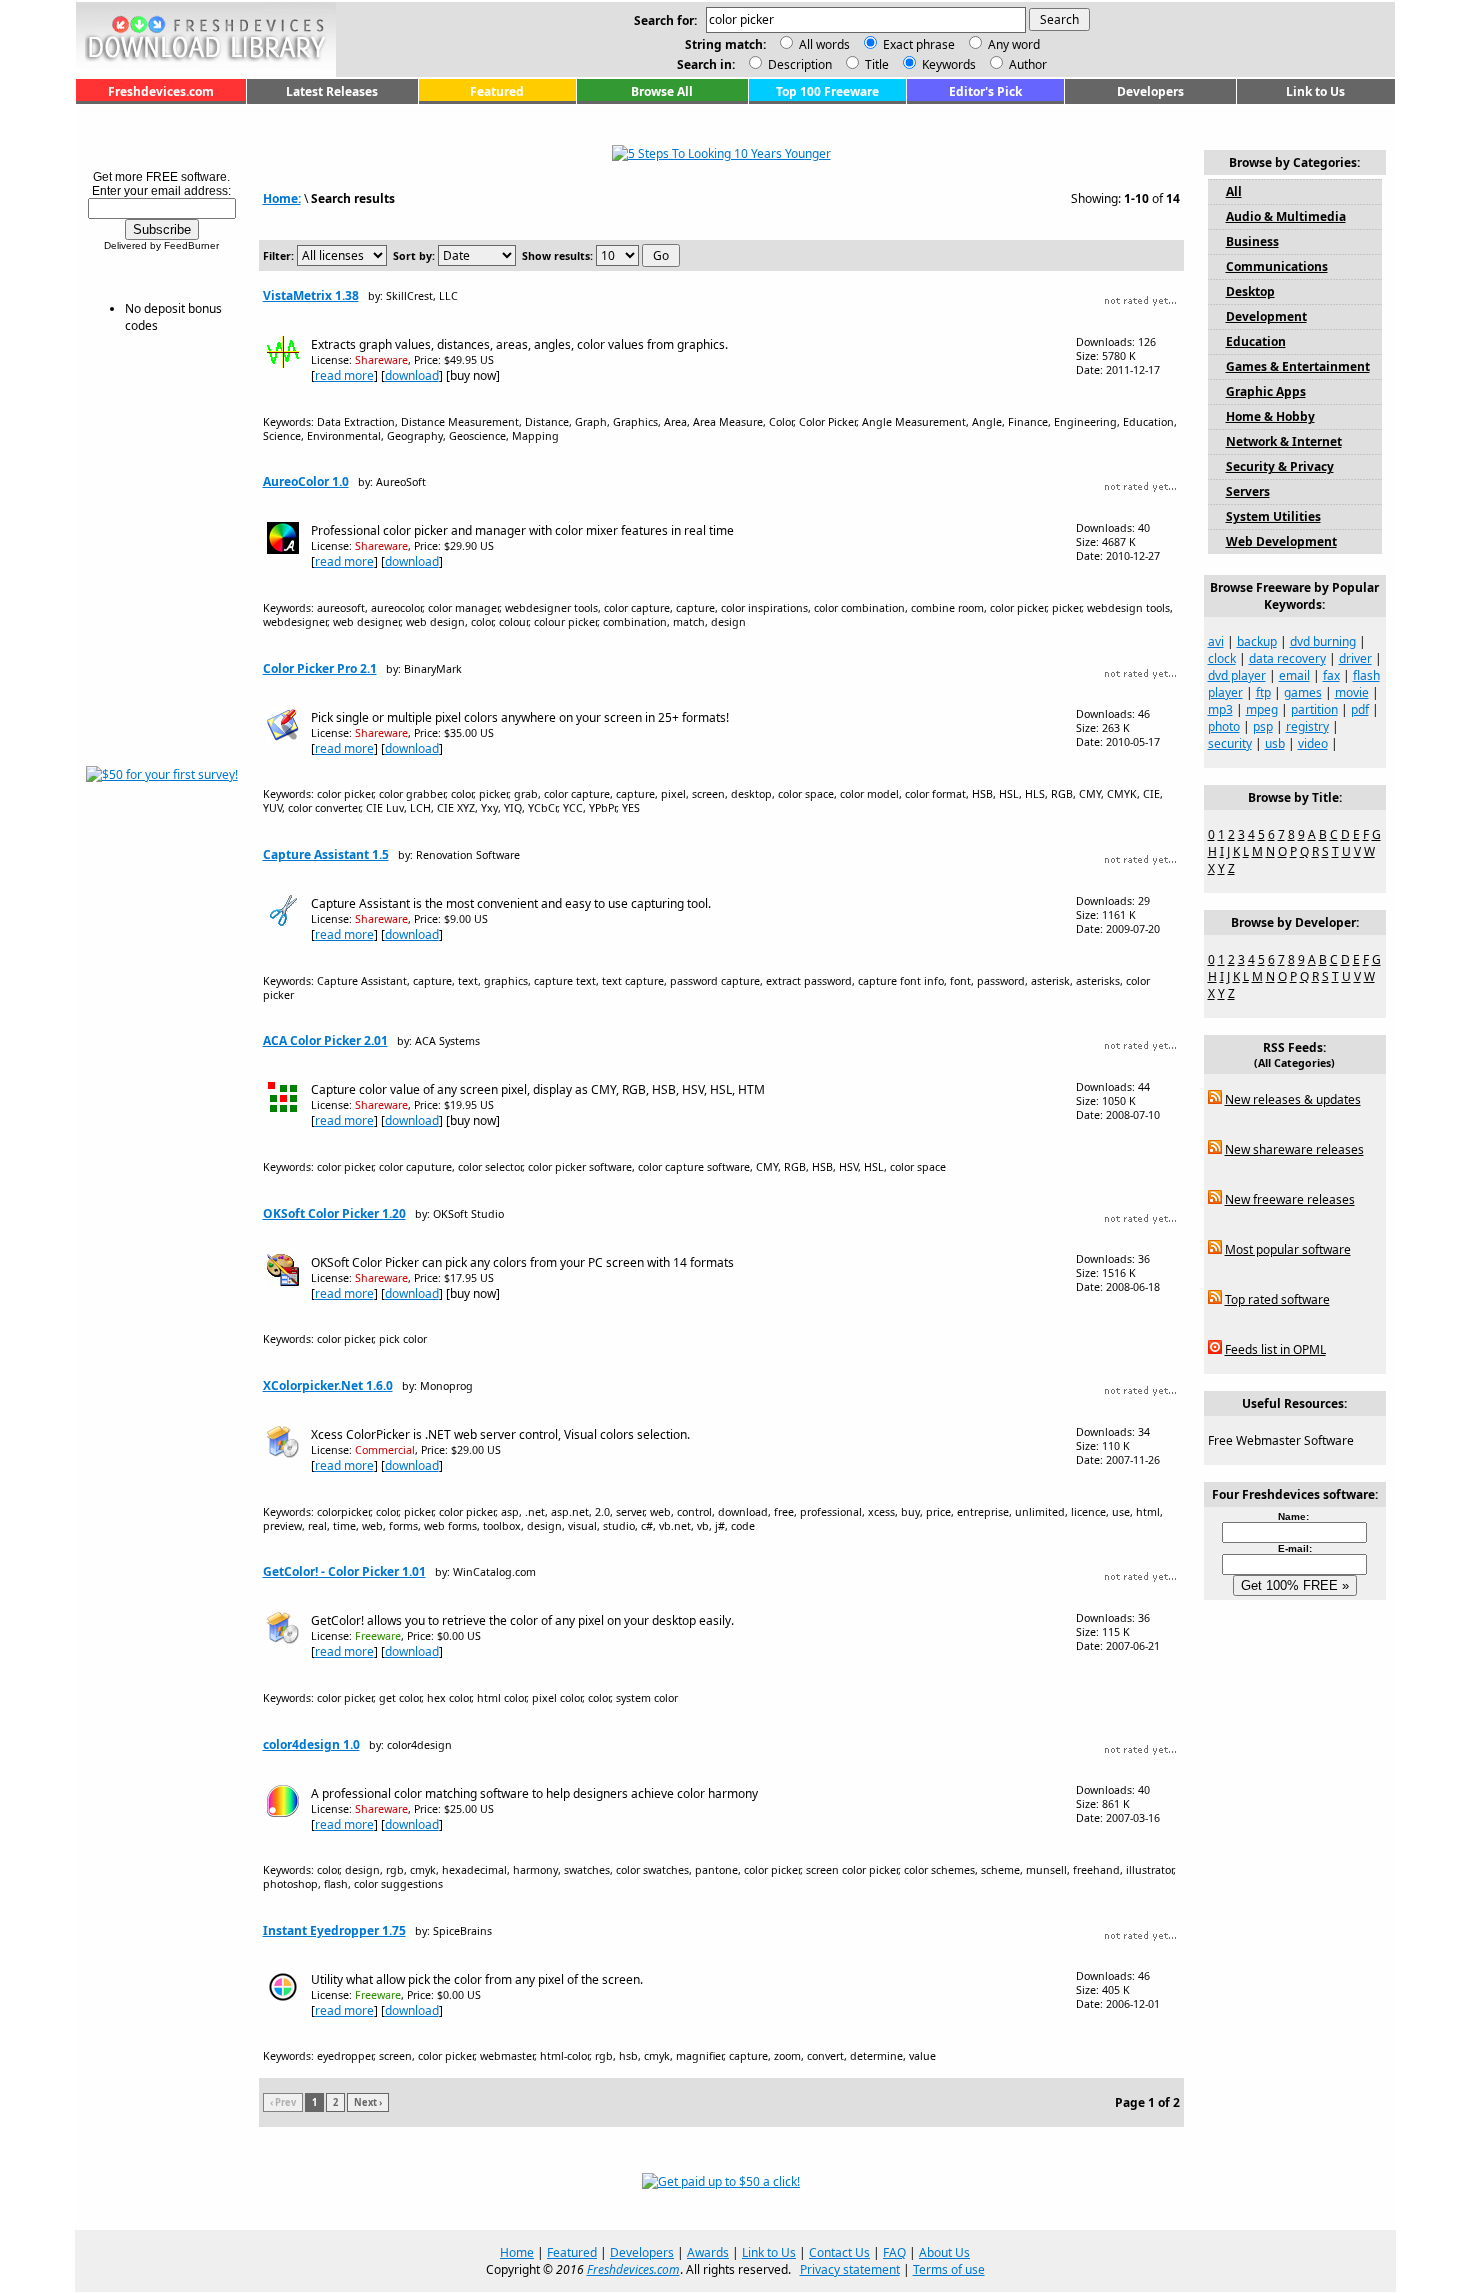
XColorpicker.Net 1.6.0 (328, 1385)
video (1313, 743)
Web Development (1281, 541)
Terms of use (949, 2269)
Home (517, 2252)
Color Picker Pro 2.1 (320, 668)
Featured (497, 91)
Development (1266, 316)
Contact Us (839, 2252)
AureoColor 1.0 (306, 481)
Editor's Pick (985, 91)
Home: (282, 198)
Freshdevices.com (161, 91)
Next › (368, 2102)
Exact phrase (919, 44)
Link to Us (1315, 91)
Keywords (947, 64)
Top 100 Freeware (827, 91)
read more (344, 375)
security (1230, 743)
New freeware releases (1290, 1199)
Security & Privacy (1280, 466)
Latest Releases (332, 91)
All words (824, 44)
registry (1307, 726)
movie (1352, 692)
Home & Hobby (1270, 416)
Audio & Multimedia (1286, 216)
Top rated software (1277, 1299)
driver (1355, 658)
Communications (1277, 266)
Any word (1014, 44)
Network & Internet (1284, 441)
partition (1314, 709)
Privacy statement (850, 2269)
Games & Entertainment (1298, 366)
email (1294, 675)
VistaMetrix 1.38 (311, 295)
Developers (1150, 91)
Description (798, 64)
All (1234, 191)
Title (875, 64)
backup (1257, 641)
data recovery (1287, 658)
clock (1222, 658)
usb (1275, 743)
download (412, 375)
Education (1256, 341)
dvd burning (1323, 641)
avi (1216, 641)
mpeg (1262, 709)
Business (1252, 241)
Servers (1248, 491)
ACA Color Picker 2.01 (325, 1040)
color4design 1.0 (311, 1744)
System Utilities (1273, 516)
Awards (708, 2252)
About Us (944, 2252)
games (1303, 692)
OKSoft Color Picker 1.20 (334, 1213)
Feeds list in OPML (1275, 1349)
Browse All (662, 91)
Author (1026, 64)
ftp (1263, 692)
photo (1224, 726)
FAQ (894, 2252)
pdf (1360, 709)
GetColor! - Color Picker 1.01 (344, 1571)
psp (1263, 726)
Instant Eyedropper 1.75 (334, 1930)
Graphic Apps (1266, 391)
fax (1331, 675)
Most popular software (1288, 1249)
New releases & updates (1293, 1099)
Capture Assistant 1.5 (326, 854)
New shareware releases (1294, 1149)
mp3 (1220, 709)
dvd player (1237, 675)
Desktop (1250, 291)
